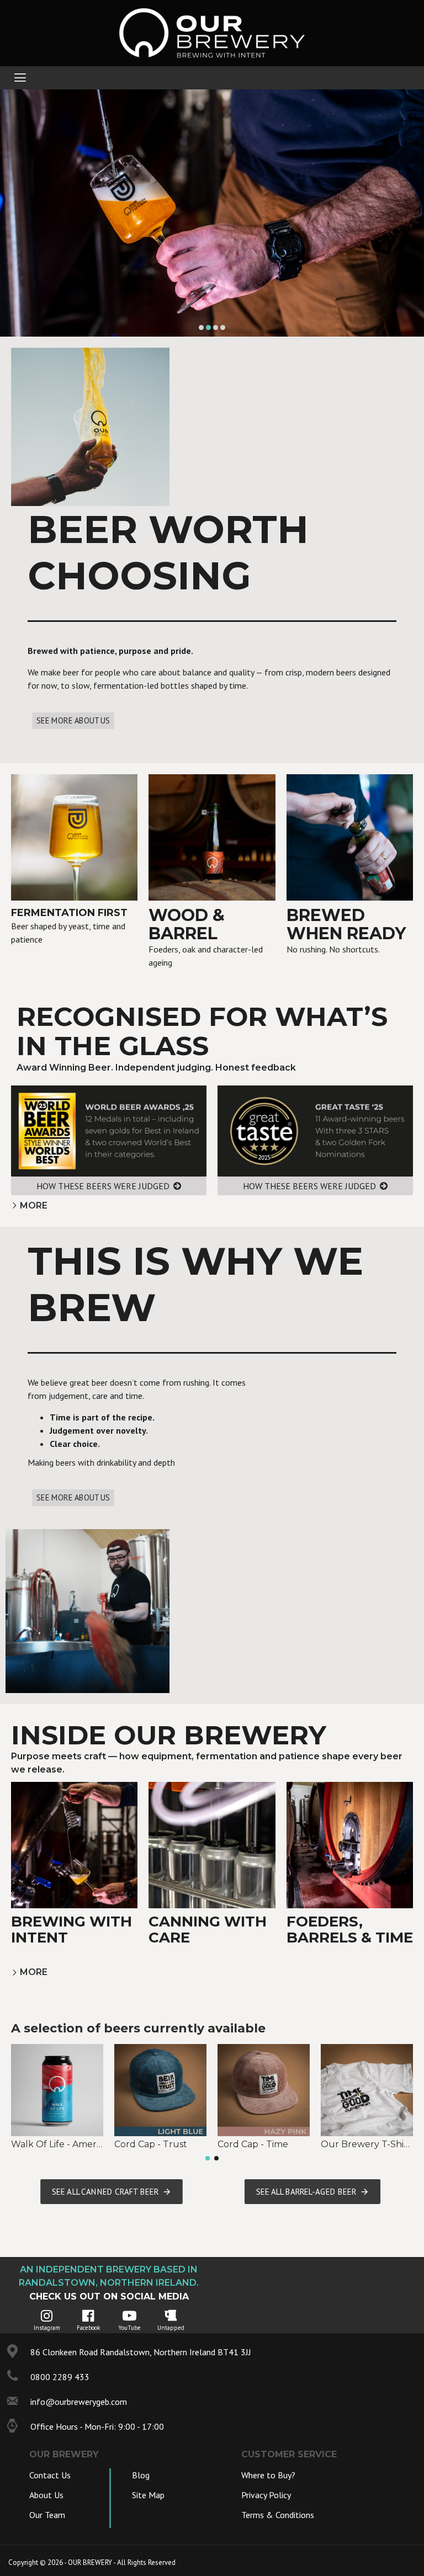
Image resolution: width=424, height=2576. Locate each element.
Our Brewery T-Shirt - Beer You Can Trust (367, 2144)
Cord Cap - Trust (151, 2144)
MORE (34, 1205)
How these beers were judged (103, 1186)
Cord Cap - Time (253, 2144)
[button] (208, 2158)
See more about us (73, 721)
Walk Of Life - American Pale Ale (57, 2144)
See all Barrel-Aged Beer (306, 2191)
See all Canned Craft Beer (105, 2191)
